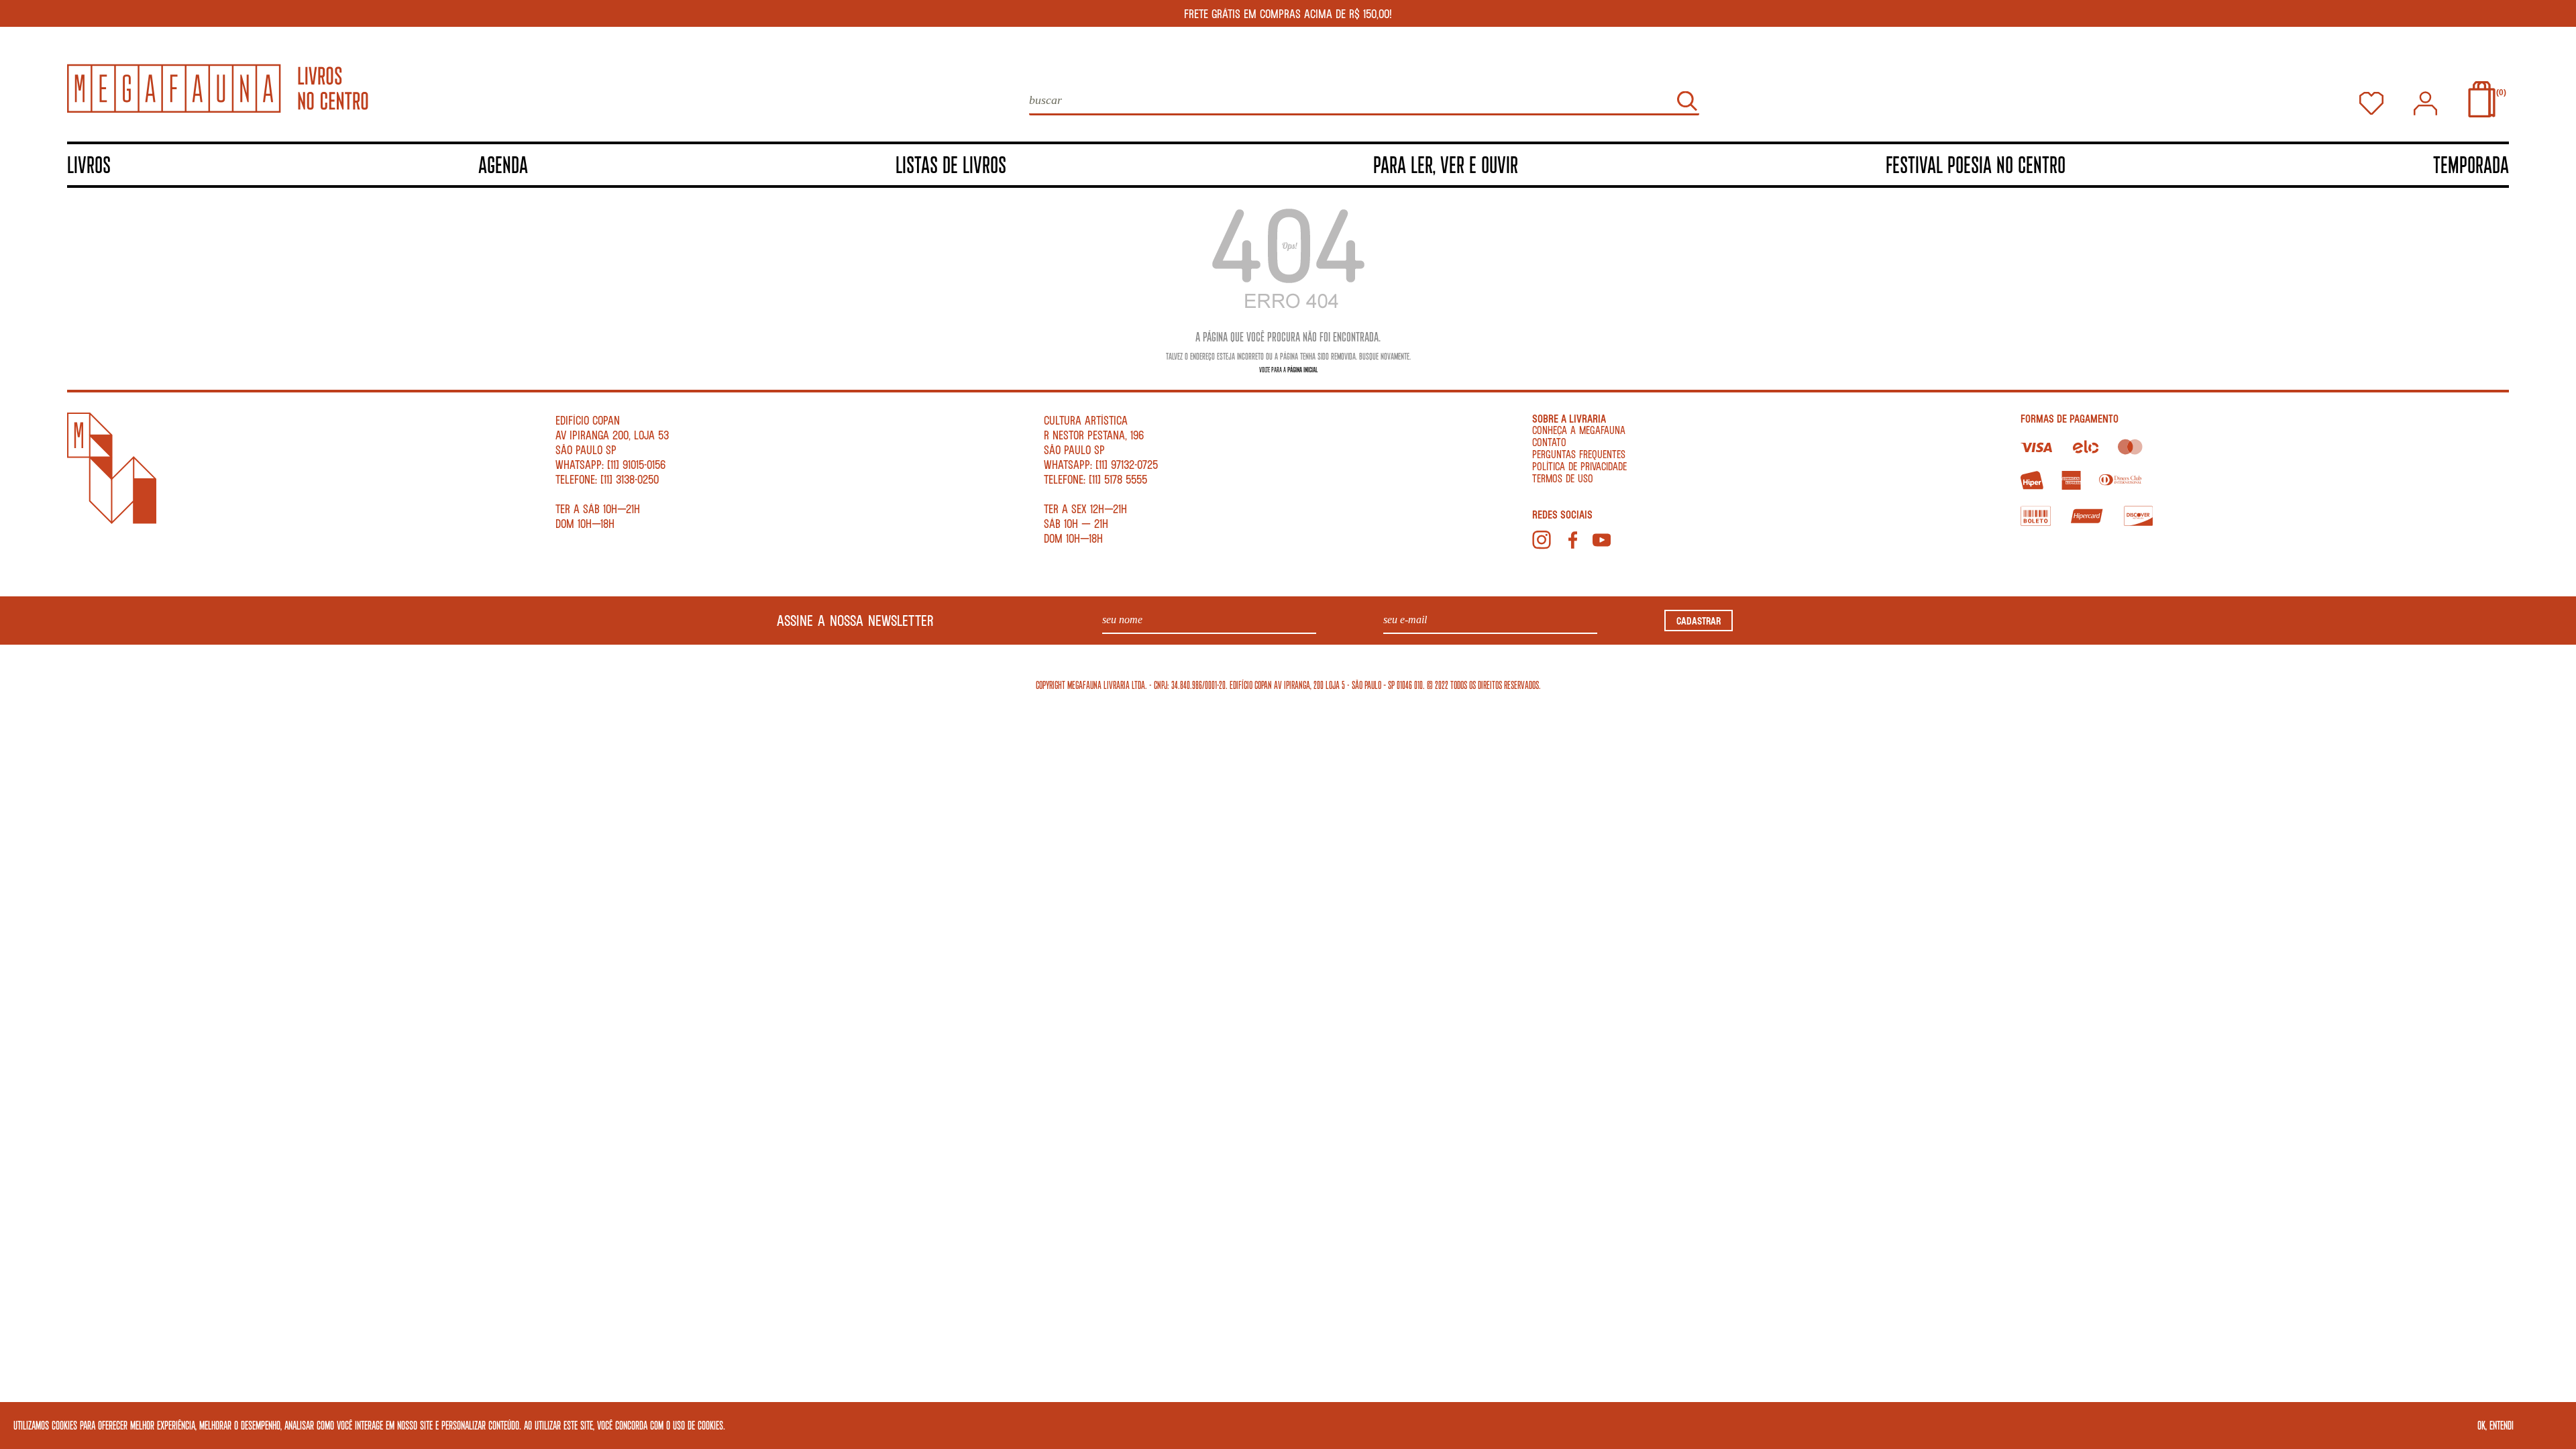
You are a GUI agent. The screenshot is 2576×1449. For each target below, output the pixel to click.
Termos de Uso (1563, 478)
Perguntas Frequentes (1579, 454)
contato (1549, 442)
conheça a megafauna (1579, 430)
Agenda (503, 164)
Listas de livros (951, 164)
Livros (89, 164)
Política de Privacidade (1579, 466)
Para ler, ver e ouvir (1446, 164)
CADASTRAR (1699, 621)
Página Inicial (1302, 369)
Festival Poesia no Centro (1976, 164)
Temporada (2471, 164)
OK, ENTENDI (2495, 1425)
